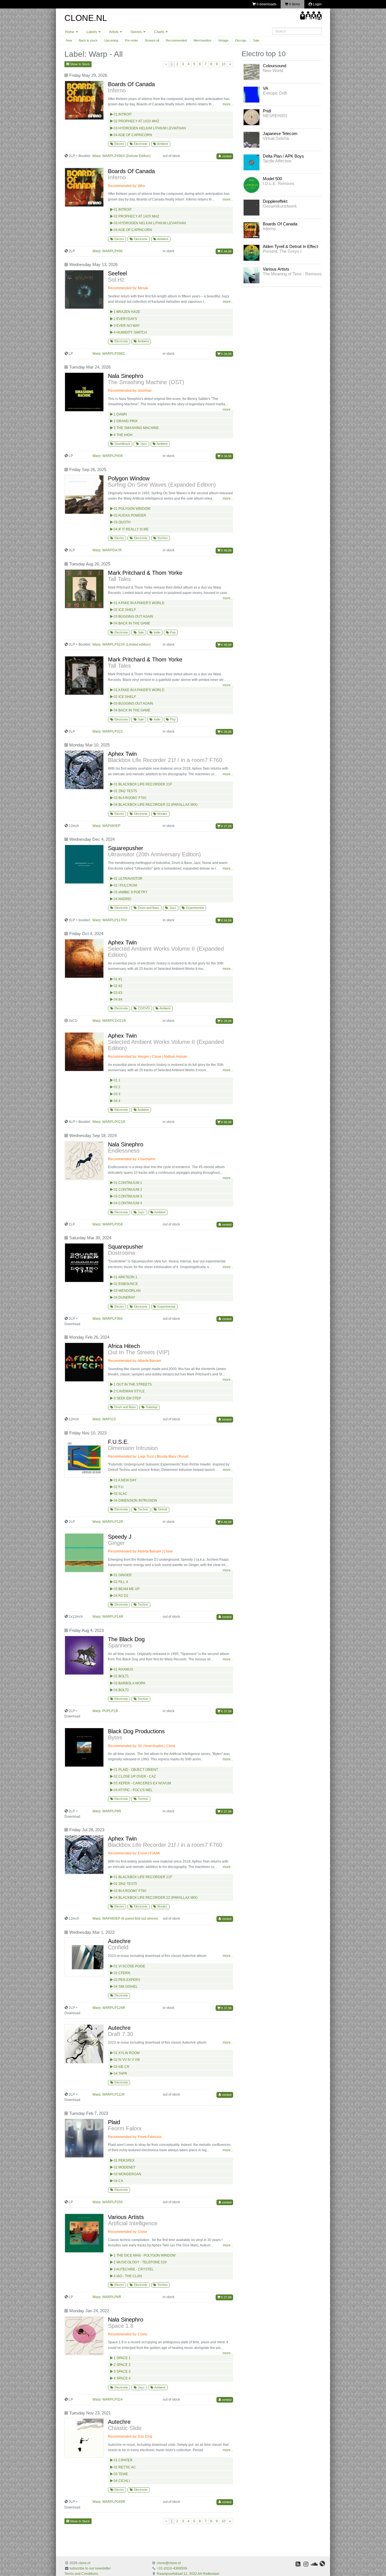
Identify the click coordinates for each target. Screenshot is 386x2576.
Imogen (144, 1057)
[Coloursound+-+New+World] (251, 72)
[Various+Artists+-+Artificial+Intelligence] (85, 2233)
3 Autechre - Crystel (133, 2269)
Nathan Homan (176, 1057)
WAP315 (109, 1419)
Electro (119, 144)
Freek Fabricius (150, 2137)
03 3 (117, 1094)
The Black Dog (126, 1639)
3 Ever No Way (126, 326)
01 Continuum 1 (127, 1183)
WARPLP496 (112, 251)
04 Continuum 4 (127, 1203)
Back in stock (88, 40)
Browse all (152, 40)
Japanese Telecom (280, 133)
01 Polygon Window (132, 509)
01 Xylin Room (126, 2053)
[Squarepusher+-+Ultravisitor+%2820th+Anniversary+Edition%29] (85, 864)
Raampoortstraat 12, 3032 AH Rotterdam (188, 2574)
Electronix (140, 144)
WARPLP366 (112, 1319)
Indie (157, 632)
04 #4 (118, 1000)
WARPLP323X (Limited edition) (126, 644)
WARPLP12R (113, 1522)
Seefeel (117, 273)
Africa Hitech (124, 1346)
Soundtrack (122, 444)
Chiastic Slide (125, 2428)
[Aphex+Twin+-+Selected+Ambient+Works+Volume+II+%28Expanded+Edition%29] (85, 959)
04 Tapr (120, 2074)
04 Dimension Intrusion (135, 1501)
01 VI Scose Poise (129, 1966)
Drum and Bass (148, 908)
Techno (162, 538)
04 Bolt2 (121, 1690)
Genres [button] (137, 32)
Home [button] (70, 32)
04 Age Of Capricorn (132, 135)
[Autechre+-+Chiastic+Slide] (85, 2438)
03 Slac (120, 1494)
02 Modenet (124, 2167)
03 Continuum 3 (127, 1196)
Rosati (184, 1456)
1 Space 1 (122, 2358)
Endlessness (124, 1151)
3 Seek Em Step (127, 1398)
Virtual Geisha (276, 138)
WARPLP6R (112, 2297)
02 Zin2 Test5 (125, 791)
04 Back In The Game (132, 623)
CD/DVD (143, 1008)
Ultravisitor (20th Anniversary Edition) (154, 854)
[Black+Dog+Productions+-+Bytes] (85, 1747)
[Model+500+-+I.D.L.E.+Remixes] (251, 185)
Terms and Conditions (81, 2574)
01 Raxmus (123, 1669)
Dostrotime (122, 1253)
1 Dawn (120, 414)
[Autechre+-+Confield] (85, 1957)
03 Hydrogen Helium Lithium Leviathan (149, 128)
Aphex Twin (122, 754)
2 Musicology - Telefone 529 (140, 2262)
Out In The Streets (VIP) (139, 1352)
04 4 (117, 1101)
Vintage (223, 40)
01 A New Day (125, 1480)
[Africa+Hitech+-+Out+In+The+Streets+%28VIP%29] (85, 1362)
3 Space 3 (122, 2372)
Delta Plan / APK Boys (283, 156)
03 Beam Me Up (126, 1589)
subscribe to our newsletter (90, 2568)
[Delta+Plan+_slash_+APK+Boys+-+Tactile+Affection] (251, 162)
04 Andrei (122, 899)
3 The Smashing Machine (136, 428)
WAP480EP (111, 826)
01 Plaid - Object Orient (135, 1770)
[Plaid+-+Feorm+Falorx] (85, 2138)
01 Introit (122, 114)
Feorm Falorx (125, 2128)
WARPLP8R (112, 1811)
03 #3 (118, 993)
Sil (140, 1746)
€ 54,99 (226, 920)
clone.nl (84, 2563)
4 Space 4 (122, 2378)
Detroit (162, 1509)
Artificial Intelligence (133, 2223)
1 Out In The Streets (132, 1384)
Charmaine (147, 1159)
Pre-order (132, 40)
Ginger (116, 1543)
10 (224, 64)
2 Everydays (125, 319)
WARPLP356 (112, 2202)
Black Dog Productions (136, 1731)
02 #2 (118, 986)
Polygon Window (129, 478)
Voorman (145, 391)
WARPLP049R (114, 2502)
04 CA (118, 2181)
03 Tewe (120, 2474)
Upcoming (111, 40)
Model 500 (272, 179)
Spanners (120, 1645)
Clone (157, 1057)
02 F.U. (119, 1487)
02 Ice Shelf (124, 610)
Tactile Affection (277, 161)
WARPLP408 (112, 456)
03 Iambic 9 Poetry (130, 892)
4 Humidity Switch (130, 332)
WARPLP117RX (115, 920)
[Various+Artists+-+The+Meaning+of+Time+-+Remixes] (251, 275)
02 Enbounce (125, 1284)
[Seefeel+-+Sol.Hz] (85, 289)
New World (273, 70)
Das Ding (145, 2436)
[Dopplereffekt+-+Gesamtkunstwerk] (251, 207)
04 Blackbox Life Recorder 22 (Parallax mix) (155, 805)
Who (141, 186)
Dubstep (151, 1407)
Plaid (114, 2122)
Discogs (241, 40)
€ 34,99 (226, 354)
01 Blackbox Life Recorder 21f (142, 784)
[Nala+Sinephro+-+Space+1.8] (85, 2336)
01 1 (117, 1080)
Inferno (117, 90)
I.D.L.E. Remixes (279, 183)
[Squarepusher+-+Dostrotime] (85, 1263)
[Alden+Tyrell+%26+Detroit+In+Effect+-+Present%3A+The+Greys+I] (251, 252)
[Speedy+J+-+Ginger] (85, 1553)
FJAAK (155, 1853)
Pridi (267, 111)
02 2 (117, 1087)
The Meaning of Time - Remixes (292, 274)
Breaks (162, 814)
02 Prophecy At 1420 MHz (136, 121)
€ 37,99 (226, 1711)
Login (317, 4)
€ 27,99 (226, 826)
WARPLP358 (112, 1224)
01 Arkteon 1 (125, 1277)
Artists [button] (114, 32)
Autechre (119, 1941)
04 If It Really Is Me (131, 529)
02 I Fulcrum (125, 885)
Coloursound (275, 66)
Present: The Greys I (282, 251)
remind (226, 156)
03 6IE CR (121, 2067)
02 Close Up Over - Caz (134, 1776)
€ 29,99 (226, 732)
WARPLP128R (114, 2008)
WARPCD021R (114, 1021)
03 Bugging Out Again (133, 617)
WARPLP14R (113, 1617)
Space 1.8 (121, 2326)
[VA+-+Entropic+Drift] (251, 94)
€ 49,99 (226, 550)
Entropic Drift (275, 93)
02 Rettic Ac (124, 2467)
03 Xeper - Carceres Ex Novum (142, 1783)
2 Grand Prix (125, 421)
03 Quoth (122, 522)
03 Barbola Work (129, 1683)
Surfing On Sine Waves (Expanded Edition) (162, 485)
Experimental (194, 908)
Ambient (162, 144)
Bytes (115, 1737)
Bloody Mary (166, 1456)
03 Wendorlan (127, 1291)
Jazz (143, 444)
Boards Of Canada (131, 84)
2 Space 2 (122, 2365)
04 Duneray (124, 1297)
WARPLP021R (114, 1122)
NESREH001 (275, 116)
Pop (172, 632)
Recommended (176, 40)
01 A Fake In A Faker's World (139, 603)
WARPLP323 (112, 731)
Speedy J (120, 1537)
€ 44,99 (226, 251)
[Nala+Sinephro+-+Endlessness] (85, 1160)
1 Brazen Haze (126, 312)
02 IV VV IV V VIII (126, 2060)
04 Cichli (121, 2481)
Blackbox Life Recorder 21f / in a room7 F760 (165, 760)
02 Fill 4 (120, 1582)
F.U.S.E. (118, 1442)
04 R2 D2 (121, 1596)
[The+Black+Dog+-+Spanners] (85, 1655)
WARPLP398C (114, 354)
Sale (256, 40)
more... (228, 104)
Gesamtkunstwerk (280, 206)
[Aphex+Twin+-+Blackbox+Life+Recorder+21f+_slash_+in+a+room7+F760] (85, 770)
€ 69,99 (226, 1122)
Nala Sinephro (126, 376)
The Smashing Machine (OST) (146, 382)
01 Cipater (123, 2460)
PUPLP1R (110, 1711)
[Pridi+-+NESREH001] (251, 117)
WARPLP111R (113, 2094)
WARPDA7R (112, 550)
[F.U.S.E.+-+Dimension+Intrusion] (85, 1458)
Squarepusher (126, 848)
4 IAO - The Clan (127, 2276)
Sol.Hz (116, 280)
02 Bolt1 (121, 1676)
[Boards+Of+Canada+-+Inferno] (85, 100)
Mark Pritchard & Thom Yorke (145, 573)
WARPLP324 (112, 2399)
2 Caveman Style (129, 1391)
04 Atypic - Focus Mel (133, 1790)
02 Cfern (122, 1973)
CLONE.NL (86, 18)
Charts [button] (160, 32)
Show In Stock (80, 64)
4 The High (123, 435)
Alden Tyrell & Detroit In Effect (290, 246)
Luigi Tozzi (146, 1456)
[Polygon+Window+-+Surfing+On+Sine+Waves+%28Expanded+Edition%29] (85, 495)
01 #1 (118, 979)
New (69, 40)
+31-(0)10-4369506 (172, 2568)
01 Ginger (122, 1575)
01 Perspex (124, 2161)
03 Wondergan (127, 2174)
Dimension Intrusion (133, 1448)
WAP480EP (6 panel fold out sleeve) (130, 1919)
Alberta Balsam (149, 1361)
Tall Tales (119, 579)
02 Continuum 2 (127, 1190)
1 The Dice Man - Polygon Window (144, 2255)
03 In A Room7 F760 (130, 798)
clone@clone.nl (169, 2563)
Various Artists (126, 2217)
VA (265, 88)
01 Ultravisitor (128, 879)
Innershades (154, 1746)
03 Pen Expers (126, 1980)
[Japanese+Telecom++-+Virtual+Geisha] (251, 140)
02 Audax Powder (129, 515)
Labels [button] (92, 32)
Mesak (143, 288)
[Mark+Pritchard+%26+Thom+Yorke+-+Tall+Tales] (85, 589)
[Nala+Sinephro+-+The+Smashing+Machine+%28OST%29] (85, 392)
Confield (118, 1947)
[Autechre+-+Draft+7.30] (85, 2044)
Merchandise (202, 40)
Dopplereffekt (275, 201)
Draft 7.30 (121, 2034)
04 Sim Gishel (125, 1987)
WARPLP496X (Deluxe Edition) (126, 156)
